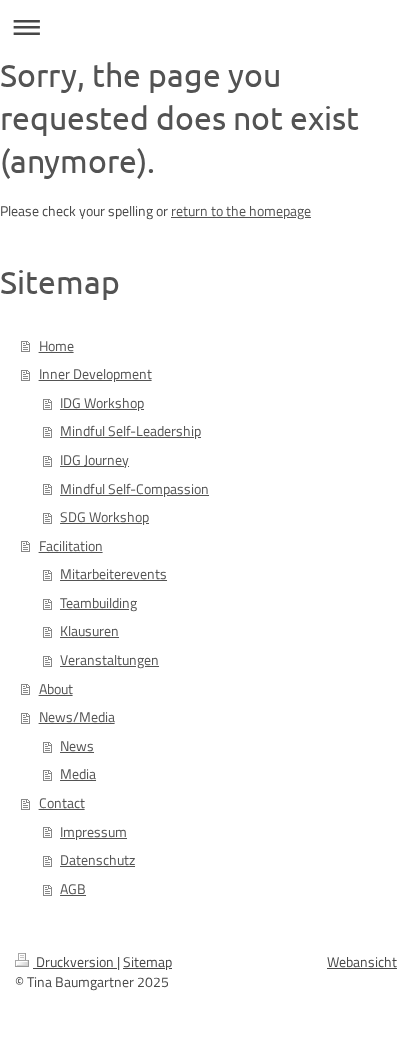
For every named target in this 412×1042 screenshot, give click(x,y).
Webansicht (362, 962)
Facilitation (71, 546)
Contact (62, 803)
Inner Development (95, 374)
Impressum (93, 832)
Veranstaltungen (109, 660)
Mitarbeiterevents (113, 574)
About (56, 689)
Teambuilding (98, 603)
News (77, 746)
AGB (73, 889)
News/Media (77, 717)
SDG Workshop (104, 517)
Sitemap (147, 962)
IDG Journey (94, 460)
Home (56, 346)
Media (78, 774)
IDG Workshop (102, 403)
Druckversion (75, 962)
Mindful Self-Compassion (134, 489)
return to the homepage (241, 211)
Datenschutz (97, 860)
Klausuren (89, 631)
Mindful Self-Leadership (130, 431)
